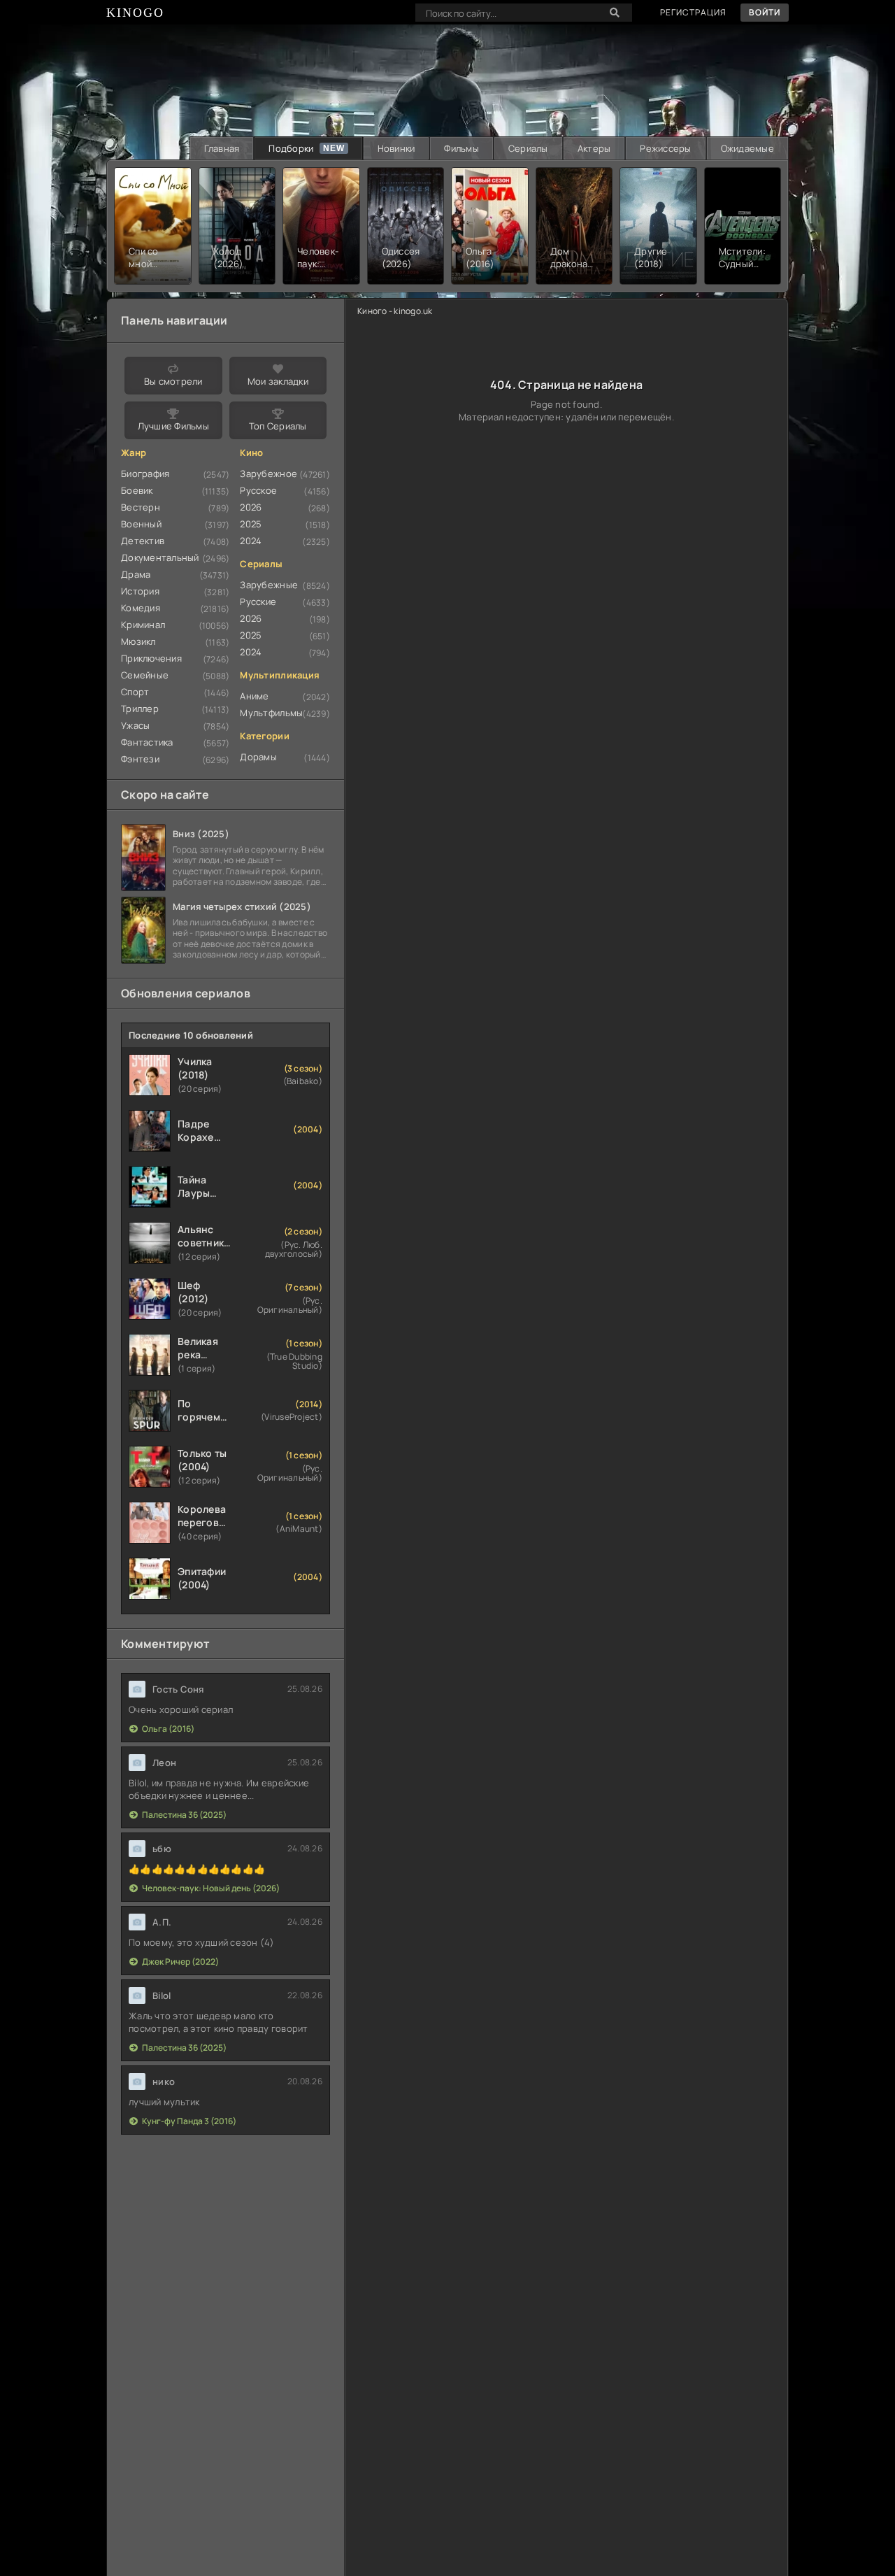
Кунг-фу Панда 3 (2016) (189, 2121)
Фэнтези (140, 759)
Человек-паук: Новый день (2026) (211, 1888)
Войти (765, 12)
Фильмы (461, 148)
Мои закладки (278, 381)
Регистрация (693, 12)
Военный (141, 524)
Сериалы (528, 148)
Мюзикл (138, 641)
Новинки (396, 148)
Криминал (143, 625)
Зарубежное (268, 474)
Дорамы (258, 757)
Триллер (140, 709)
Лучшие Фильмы (173, 426)
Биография (145, 474)
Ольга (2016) (168, 1729)
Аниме (254, 696)
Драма (136, 574)
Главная (222, 148)
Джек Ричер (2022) (180, 1962)
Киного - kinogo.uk (395, 311)
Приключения (151, 658)
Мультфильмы (271, 713)
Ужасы (135, 725)
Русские (258, 602)
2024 (251, 541)
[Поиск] (615, 13)
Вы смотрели (173, 381)
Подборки (291, 148)
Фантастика (147, 742)
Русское (258, 490)
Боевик (137, 490)
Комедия (141, 608)
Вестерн (141, 507)
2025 (251, 524)
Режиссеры (665, 148)
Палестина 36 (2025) (184, 1815)
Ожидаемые (747, 148)
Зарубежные (269, 585)
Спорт (135, 692)
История (140, 591)
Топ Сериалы (278, 426)
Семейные (145, 675)
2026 (251, 507)
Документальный (160, 557)
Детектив (143, 541)
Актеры (594, 148)
